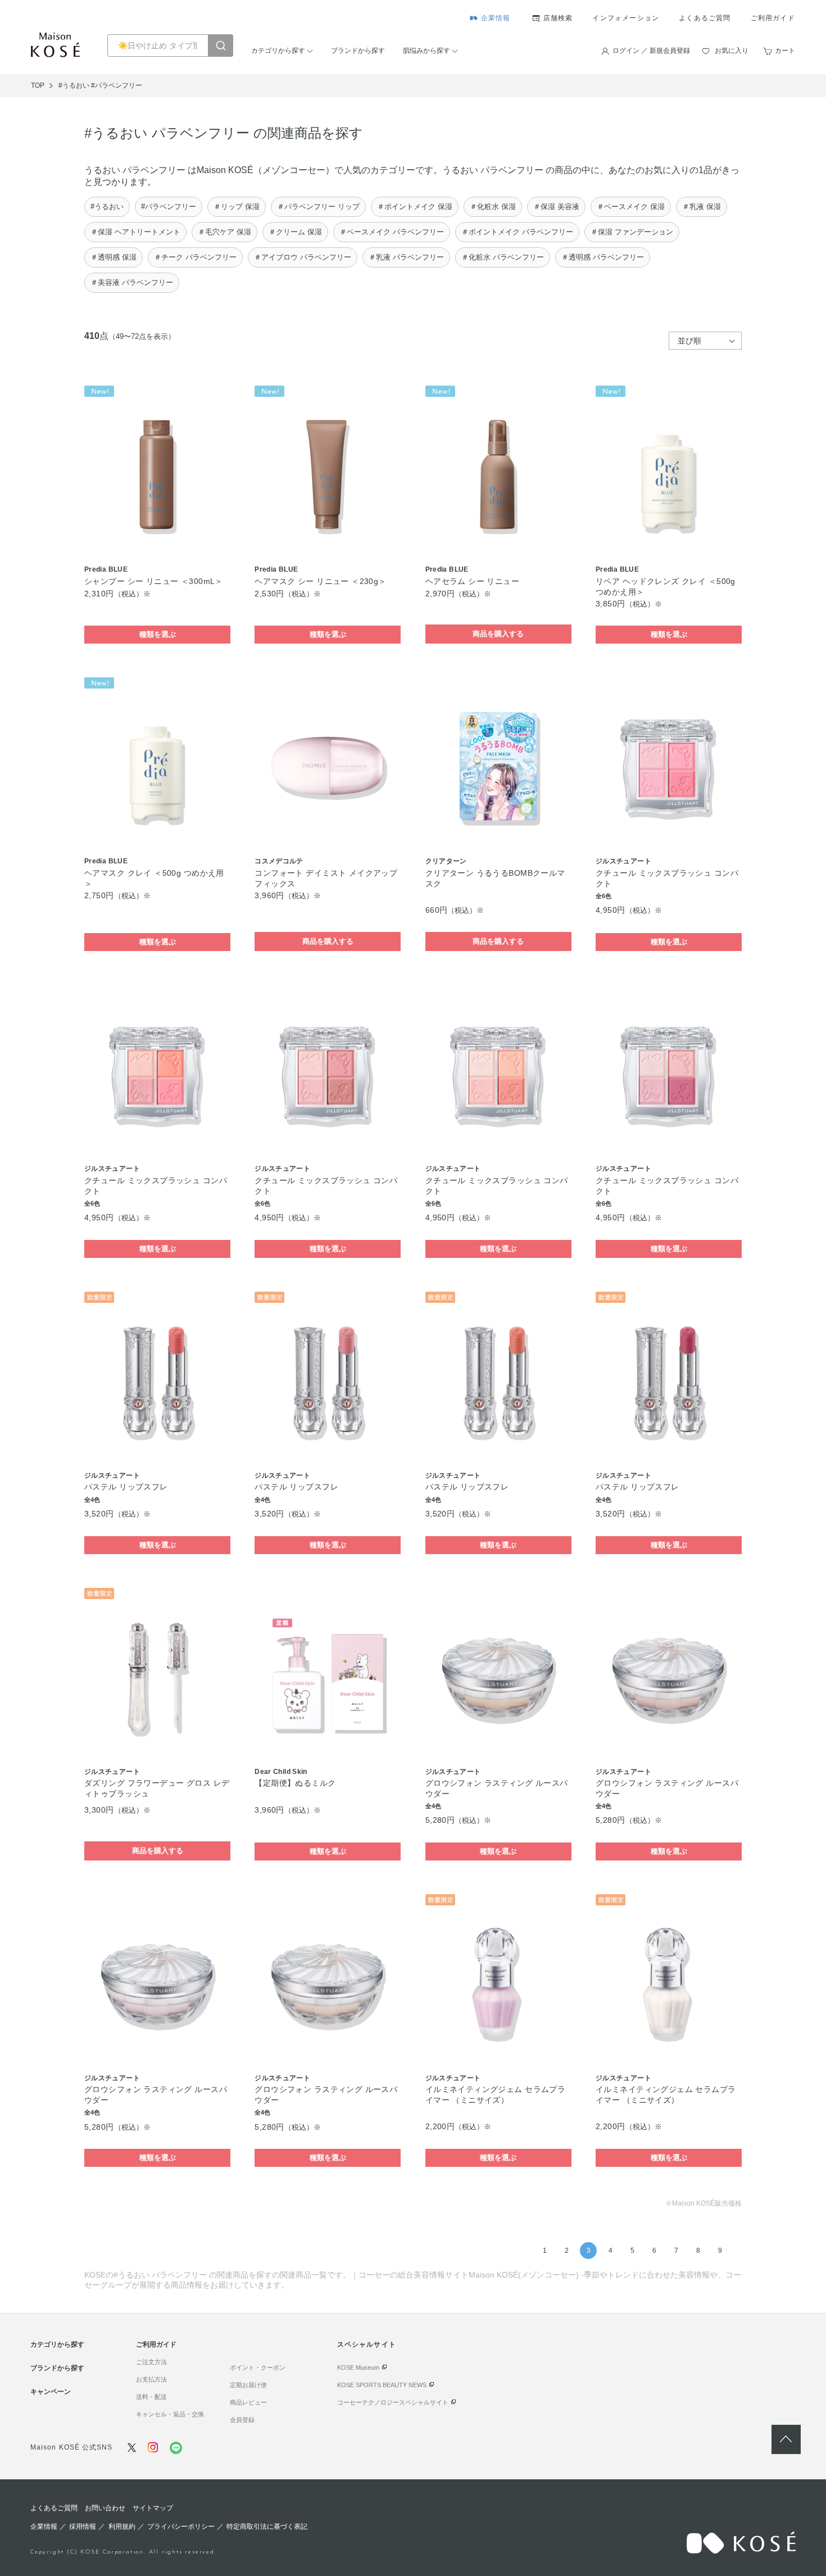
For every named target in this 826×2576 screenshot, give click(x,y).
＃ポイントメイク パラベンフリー (517, 232)
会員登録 (242, 2420)
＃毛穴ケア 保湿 (224, 232)
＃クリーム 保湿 (295, 232)
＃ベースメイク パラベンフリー (392, 232)
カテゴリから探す (278, 51)
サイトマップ (153, 2508)
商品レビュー (248, 2402)
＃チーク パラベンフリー (195, 257)
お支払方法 (151, 2379)
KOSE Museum (358, 2367)
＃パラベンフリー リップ (318, 207)
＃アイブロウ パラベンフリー (303, 257)
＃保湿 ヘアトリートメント (135, 232)
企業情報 (496, 18)
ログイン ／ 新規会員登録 (651, 51)
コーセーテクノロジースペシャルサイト (393, 2402)
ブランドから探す (358, 51)
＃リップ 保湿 (237, 207)
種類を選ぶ (158, 634)
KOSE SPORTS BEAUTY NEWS (382, 2385)
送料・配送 (151, 2397)
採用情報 (83, 2527)
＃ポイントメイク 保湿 (415, 207)
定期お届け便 (248, 2385)
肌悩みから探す (426, 51)
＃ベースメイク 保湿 (631, 207)
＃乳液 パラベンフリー (406, 257)
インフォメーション (626, 18)
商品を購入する (498, 634)
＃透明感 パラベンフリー (603, 257)
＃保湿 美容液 (556, 207)
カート (785, 51)
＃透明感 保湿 (114, 257)
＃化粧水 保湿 (493, 207)
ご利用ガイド (773, 18)
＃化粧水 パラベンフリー (503, 257)
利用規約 (122, 2527)
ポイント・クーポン (258, 2367)
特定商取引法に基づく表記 (267, 2527)
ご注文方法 (151, 2362)
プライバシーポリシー (181, 2527)
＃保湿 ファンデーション (632, 232)
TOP (38, 85)
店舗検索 (558, 18)
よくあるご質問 (705, 18)
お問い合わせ (105, 2508)
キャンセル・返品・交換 (170, 2414)
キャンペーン (51, 2392)
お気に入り (732, 51)
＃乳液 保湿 (702, 207)
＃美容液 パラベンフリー (132, 282)
